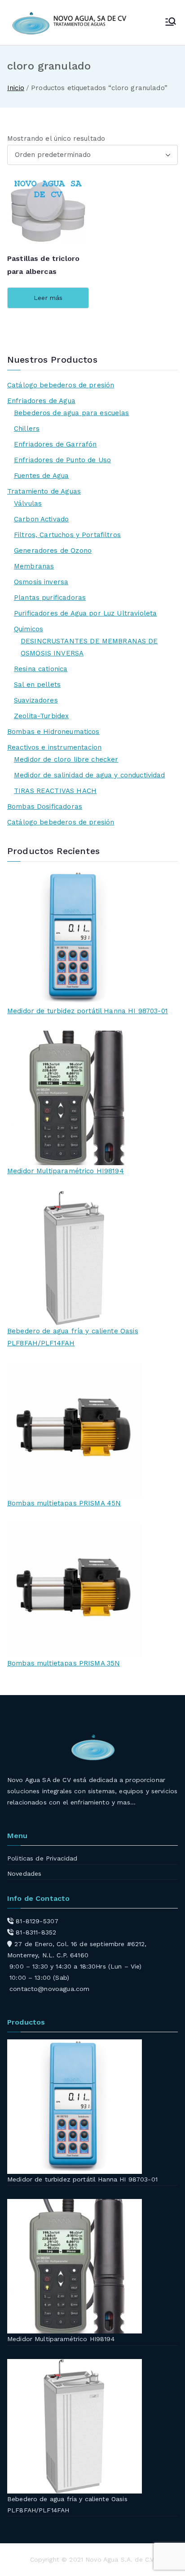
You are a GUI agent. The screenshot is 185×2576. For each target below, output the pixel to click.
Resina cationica (41, 669)
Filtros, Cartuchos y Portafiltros (67, 535)
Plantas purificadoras (50, 598)
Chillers (27, 429)
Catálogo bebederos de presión (61, 385)
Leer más (48, 298)
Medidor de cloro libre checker (66, 759)
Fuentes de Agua (41, 476)
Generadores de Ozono (53, 551)
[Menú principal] (171, 22)
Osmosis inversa (41, 582)
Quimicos (29, 629)
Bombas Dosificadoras (45, 807)
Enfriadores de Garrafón (55, 444)
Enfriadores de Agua (41, 401)
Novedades (24, 1873)
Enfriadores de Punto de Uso (62, 460)
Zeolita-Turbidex (41, 716)
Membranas (34, 566)
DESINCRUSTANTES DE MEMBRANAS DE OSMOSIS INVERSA (89, 647)
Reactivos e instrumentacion (54, 747)
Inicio (16, 88)
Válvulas (28, 503)
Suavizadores (36, 700)
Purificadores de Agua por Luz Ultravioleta (85, 613)
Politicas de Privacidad (42, 1858)
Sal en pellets (37, 685)
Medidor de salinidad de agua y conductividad (90, 775)
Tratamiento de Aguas (44, 491)
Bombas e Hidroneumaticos (53, 732)
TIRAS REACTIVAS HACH (55, 791)
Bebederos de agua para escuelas (72, 413)
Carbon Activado (41, 519)
